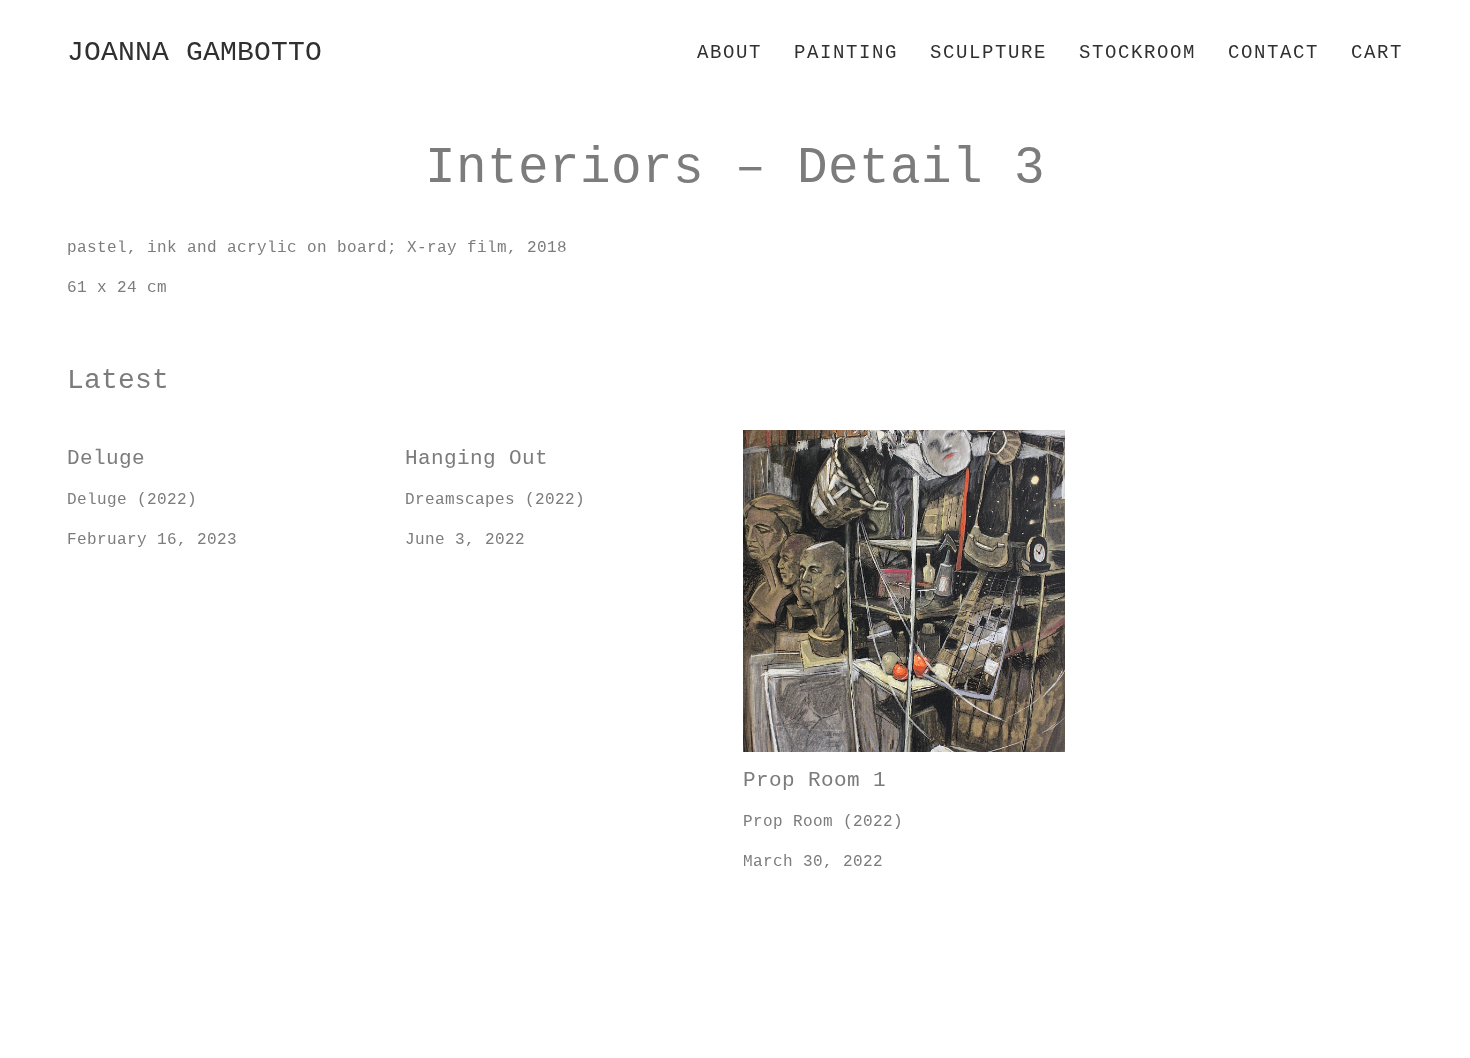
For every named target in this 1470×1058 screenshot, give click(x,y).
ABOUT (729, 53)
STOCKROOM (1137, 53)
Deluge (97, 442)
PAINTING (846, 53)
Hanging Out (460, 442)
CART (1377, 53)
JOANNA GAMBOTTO (194, 52)
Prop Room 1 (798, 442)
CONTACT (1273, 53)
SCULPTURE (988, 53)
